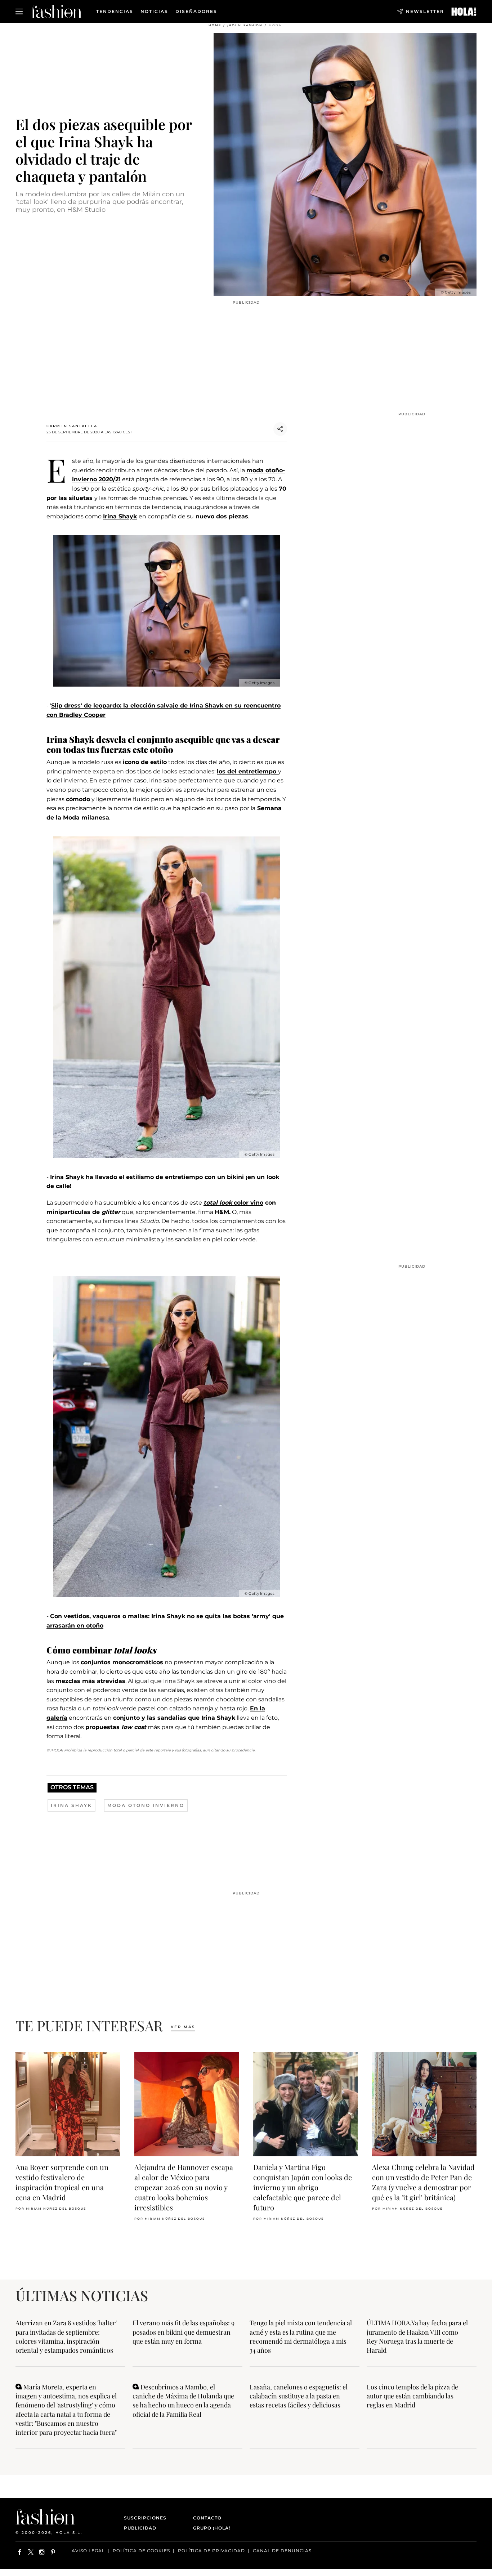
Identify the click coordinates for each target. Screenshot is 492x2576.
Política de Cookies (141, 2551)
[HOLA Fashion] (57, 11)
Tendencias (115, 12)
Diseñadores (196, 12)
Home (215, 25)
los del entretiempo (247, 771)
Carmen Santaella (72, 426)
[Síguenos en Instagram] (42, 2552)
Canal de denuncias (282, 2551)
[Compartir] (280, 429)
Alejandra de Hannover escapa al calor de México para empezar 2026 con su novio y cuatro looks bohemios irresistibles (184, 2187)
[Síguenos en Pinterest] (53, 2552)
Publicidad (140, 2528)
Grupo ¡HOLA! (212, 2528)
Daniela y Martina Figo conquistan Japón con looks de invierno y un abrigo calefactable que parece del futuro (303, 2187)
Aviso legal (88, 2551)
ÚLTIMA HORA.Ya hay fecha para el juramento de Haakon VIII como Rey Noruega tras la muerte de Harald (417, 2336)
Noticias (154, 12)
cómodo (78, 799)
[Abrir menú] (19, 12)
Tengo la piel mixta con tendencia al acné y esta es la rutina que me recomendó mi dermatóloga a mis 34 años (301, 2336)
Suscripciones (145, 2518)
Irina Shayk (120, 516)
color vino (233, 1203)
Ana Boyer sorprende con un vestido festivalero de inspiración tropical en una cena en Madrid (62, 2182)
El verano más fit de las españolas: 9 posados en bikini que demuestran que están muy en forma (184, 2332)
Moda (275, 25)
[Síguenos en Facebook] (20, 2552)
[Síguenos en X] (31, 2552)
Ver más (183, 2027)
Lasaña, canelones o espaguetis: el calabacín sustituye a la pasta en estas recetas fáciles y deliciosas (299, 2396)
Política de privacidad (211, 2551)
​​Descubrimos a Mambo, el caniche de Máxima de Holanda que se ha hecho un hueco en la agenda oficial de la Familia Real (183, 2401)
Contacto (207, 2518)
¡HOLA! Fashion (245, 25)
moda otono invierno (146, 1805)
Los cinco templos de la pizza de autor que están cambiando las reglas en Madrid (412, 2396)
